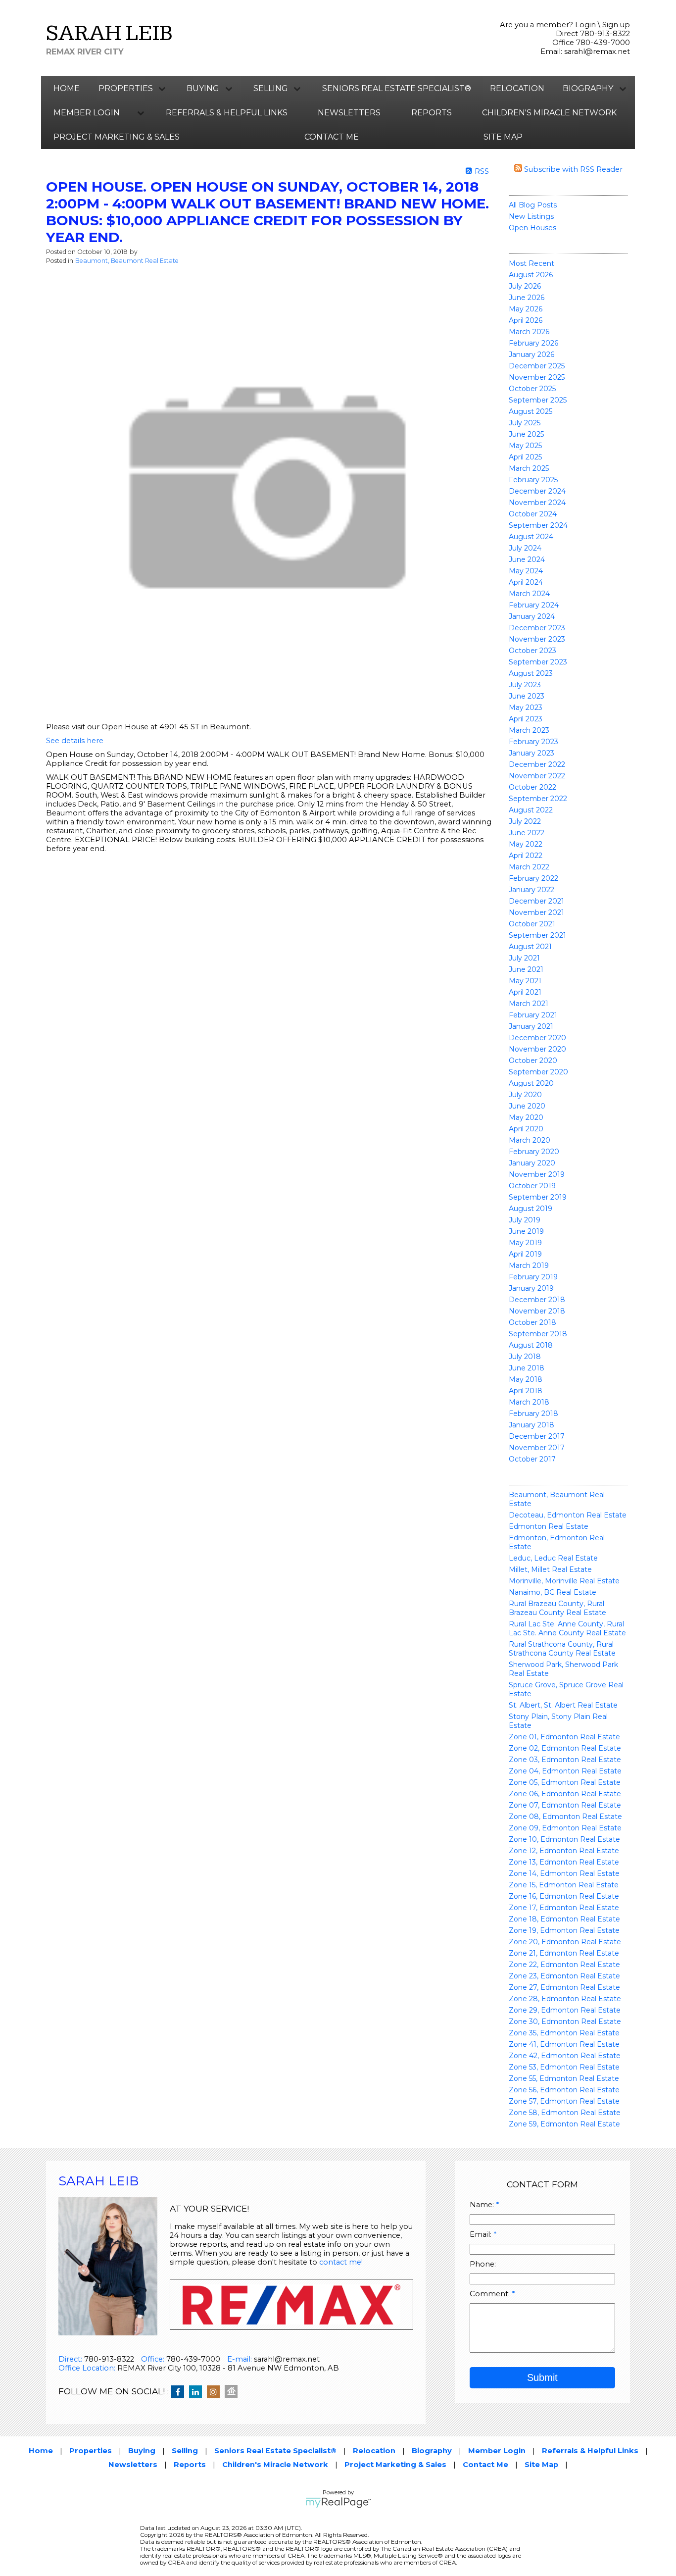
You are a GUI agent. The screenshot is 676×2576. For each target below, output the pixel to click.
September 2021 (537, 935)
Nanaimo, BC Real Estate (553, 1592)
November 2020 (537, 1049)
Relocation (517, 88)
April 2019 (525, 1254)
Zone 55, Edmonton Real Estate (564, 2078)
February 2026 (533, 343)
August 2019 (531, 1209)
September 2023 (538, 662)
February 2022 (533, 878)
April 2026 (526, 320)
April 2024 (526, 582)
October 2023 (532, 651)
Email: (482, 2234)
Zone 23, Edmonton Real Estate (564, 1976)
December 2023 (537, 628)
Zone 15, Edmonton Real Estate (564, 1885)
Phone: (483, 2264)
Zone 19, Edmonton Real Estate (564, 1930)
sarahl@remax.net (597, 51)
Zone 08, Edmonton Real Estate (565, 1817)
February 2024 (534, 605)
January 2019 (531, 1288)
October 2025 (532, 389)
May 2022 (526, 844)
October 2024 (533, 514)
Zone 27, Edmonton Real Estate (564, 1987)
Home (67, 88)
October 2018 (532, 1322)
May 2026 (526, 309)
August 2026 (531, 275)
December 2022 (537, 764)
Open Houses (532, 228)
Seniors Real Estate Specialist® (397, 88)
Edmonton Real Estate (549, 1526)
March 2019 (529, 1265)
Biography (432, 2451)
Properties (91, 2451)
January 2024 (532, 616)
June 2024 (527, 559)
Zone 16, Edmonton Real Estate (564, 1896)
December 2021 (536, 901)
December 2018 (537, 1300)
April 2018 (526, 1391)
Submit (542, 2377)
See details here (75, 741)
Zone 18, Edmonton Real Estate (564, 1919)
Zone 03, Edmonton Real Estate (565, 1760)
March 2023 (529, 730)
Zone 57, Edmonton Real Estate (564, 2101)
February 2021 (533, 1015)
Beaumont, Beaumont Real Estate (127, 261)
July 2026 (525, 286)
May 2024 (526, 571)
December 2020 (537, 1038)
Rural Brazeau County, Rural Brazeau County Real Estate (557, 1608)
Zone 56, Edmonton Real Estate (564, 2090)
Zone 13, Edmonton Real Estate (564, 1862)
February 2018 (533, 1414)
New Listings (531, 216)
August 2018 (531, 1345)
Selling (185, 2451)
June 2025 (526, 434)
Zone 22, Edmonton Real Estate (564, 1965)
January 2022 (531, 890)
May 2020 (526, 1117)
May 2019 (525, 1243)
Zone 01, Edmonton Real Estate (564, 1737)
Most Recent (531, 263)
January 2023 (531, 753)
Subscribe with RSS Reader (572, 169)
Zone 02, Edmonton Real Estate (565, 1748)
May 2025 (525, 446)
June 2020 (527, 1106)
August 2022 (531, 810)
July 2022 (525, 821)
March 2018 (529, 1402)
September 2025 (538, 400)
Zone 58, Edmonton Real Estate (565, 2113)
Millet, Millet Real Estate (550, 1569)
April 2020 (526, 1129)
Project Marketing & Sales (117, 137)
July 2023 (525, 685)
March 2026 (529, 332)
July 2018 (525, 1357)
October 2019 (532, 1186)
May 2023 (526, 707)
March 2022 (529, 867)
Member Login (497, 2451)
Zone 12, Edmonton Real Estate (564, 1851)
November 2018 (537, 1311)
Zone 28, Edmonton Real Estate (565, 1999)
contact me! (341, 2262)
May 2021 (525, 981)
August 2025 (531, 411)
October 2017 (532, 1459)
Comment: (491, 2294)
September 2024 (538, 525)
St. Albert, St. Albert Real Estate (563, 1705)
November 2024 (537, 503)
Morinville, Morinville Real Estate (564, 1581)
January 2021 (531, 1026)
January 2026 (531, 354)
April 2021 (525, 992)
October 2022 (532, 787)
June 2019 (526, 1231)
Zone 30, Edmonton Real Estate (565, 2021)
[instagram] (216, 2392)
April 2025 (525, 457)
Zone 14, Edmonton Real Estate (564, 1873)
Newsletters (349, 113)
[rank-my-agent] (234, 2392)
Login (585, 25)
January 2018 (531, 1425)
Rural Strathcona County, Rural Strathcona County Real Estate (562, 1649)
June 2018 (527, 1368)
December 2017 (537, 1436)
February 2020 (534, 1152)
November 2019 (537, 1174)
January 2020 (532, 1163)
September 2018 (538, 1334)
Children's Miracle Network (549, 113)
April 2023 (526, 719)
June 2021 (526, 969)
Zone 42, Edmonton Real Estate (565, 2056)
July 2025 (525, 423)
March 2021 (529, 1004)
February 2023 (533, 742)
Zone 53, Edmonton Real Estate (564, 2067)
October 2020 (533, 1061)
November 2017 (537, 1448)
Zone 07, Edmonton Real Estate (565, 1805)
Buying (142, 2451)
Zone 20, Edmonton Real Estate (565, 1942)
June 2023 (527, 696)
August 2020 (531, 1083)
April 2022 (526, 856)
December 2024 (537, 491)
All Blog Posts (533, 205)
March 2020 (530, 1140)
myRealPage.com (338, 2503)
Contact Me (332, 137)
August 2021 (530, 947)
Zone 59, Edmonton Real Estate (564, 2124)
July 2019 (525, 1220)
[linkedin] (198, 2392)
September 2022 (538, 799)
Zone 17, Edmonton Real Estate (564, 1908)
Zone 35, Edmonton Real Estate (564, 2033)
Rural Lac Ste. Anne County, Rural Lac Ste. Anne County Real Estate (567, 1628)
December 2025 (537, 366)
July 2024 (525, 548)
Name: (483, 2205)
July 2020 (525, 1095)
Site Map (503, 137)
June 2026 (527, 298)
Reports (432, 113)
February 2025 (533, 480)
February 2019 (533, 1277)
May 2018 (526, 1379)
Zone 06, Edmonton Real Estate (565, 1794)
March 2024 (529, 594)
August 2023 (531, 673)
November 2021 (536, 912)
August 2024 (531, 537)
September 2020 (538, 1072)
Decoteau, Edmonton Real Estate (568, 1515)
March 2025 (529, 468)
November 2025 (537, 377)
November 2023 (537, 639)
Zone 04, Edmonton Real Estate (565, 1771)
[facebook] (180, 2392)
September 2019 (538, 1197)
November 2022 (537, 776)
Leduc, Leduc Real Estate (553, 1558)
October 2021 (532, 924)
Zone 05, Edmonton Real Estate (565, 1782)
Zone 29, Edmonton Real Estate (565, 2010)
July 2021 (524, 958)
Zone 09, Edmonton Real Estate (565, 1828)
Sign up (616, 25)
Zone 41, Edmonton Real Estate (564, 2044)
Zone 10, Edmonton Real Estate (564, 1839)
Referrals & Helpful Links (227, 113)
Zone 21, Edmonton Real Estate (564, 1953)
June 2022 (527, 833)
